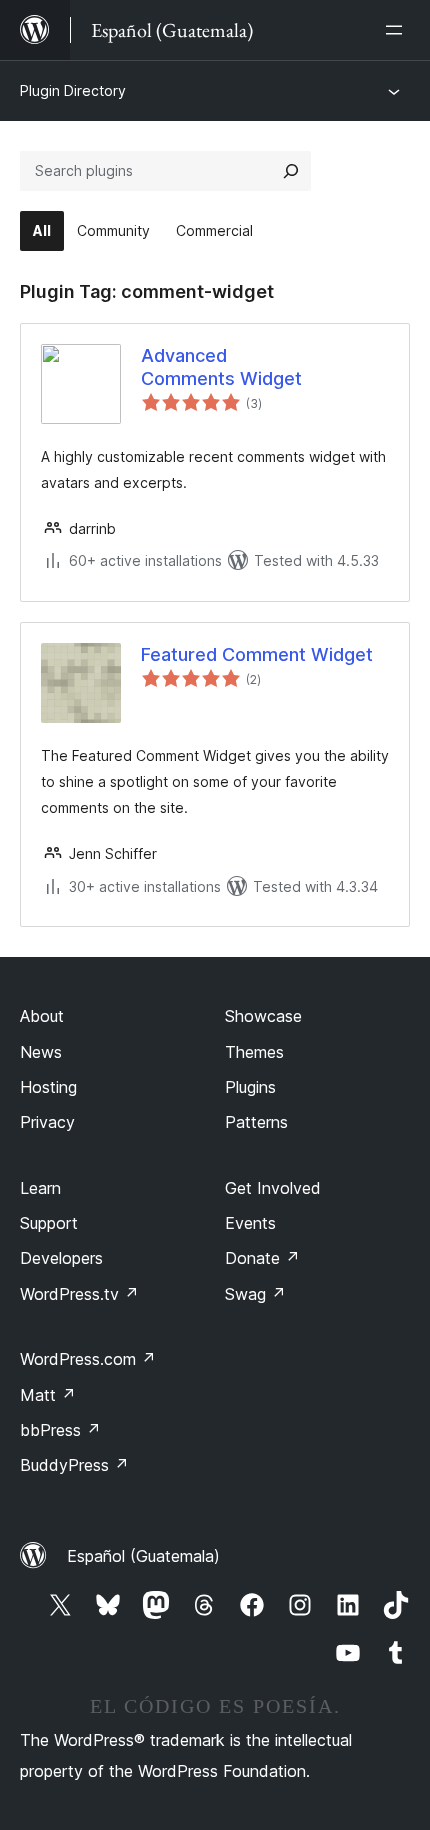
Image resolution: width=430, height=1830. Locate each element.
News (41, 1052)
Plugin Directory (73, 90)
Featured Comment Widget (257, 654)
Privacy (47, 1122)
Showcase (263, 1016)
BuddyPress (74, 1465)
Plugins (250, 1087)
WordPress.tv (79, 1294)
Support (49, 1223)
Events (250, 1223)
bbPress (60, 1430)
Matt (48, 1395)
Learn (40, 1188)
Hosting (48, 1087)
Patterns (256, 1122)
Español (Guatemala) (143, 1556)
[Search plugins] (291, 171)
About (42, 1016)
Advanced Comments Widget (221, 367)
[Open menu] (398, 30)
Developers (61, 1258)
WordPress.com (88, 1359)
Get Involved (273, 1188)
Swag (255, 1294)
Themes (254, 1052)
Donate (262, 1258)
